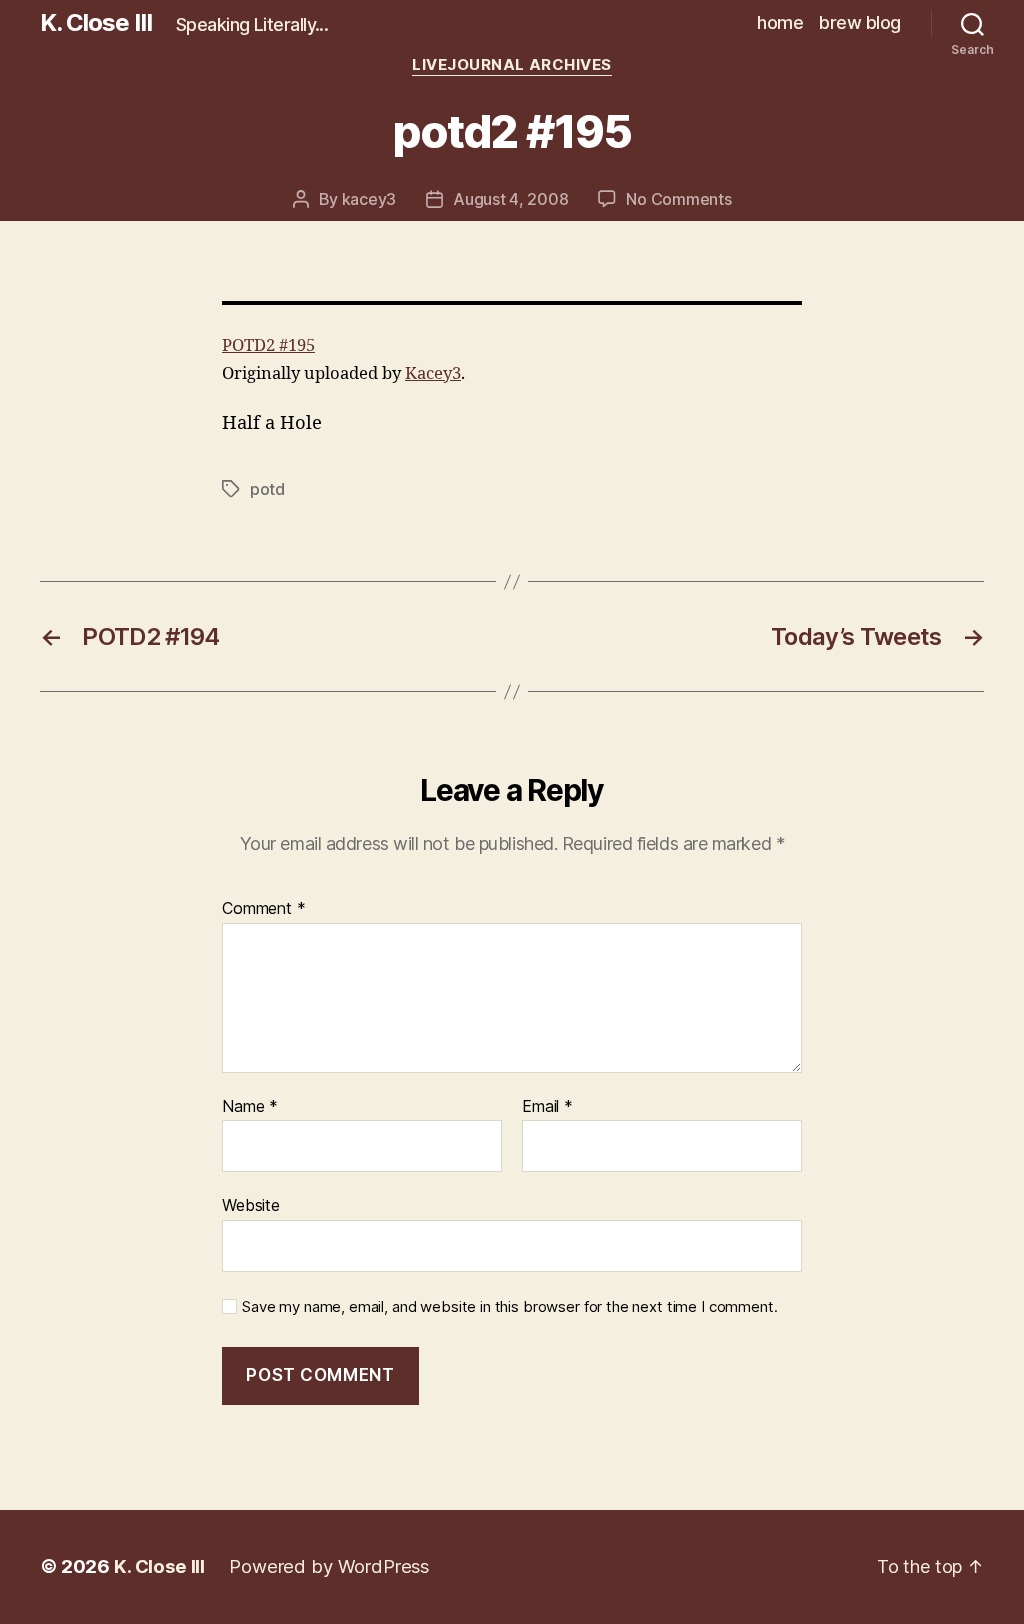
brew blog (860, 22)
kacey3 (369, 199)
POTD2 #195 (268, 345)
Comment (264, 909)
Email (547, 1107)
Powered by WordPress (329, 1566)
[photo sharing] (512, 303)
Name (250, 1107)
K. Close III (96, 23)
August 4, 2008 (510, 199)
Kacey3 (433, 373)
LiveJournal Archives (512, 65)
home (780, 22)
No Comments (678, 199)
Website (251, 1205)
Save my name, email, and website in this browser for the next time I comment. (509, 1307)
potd (267, 489)
